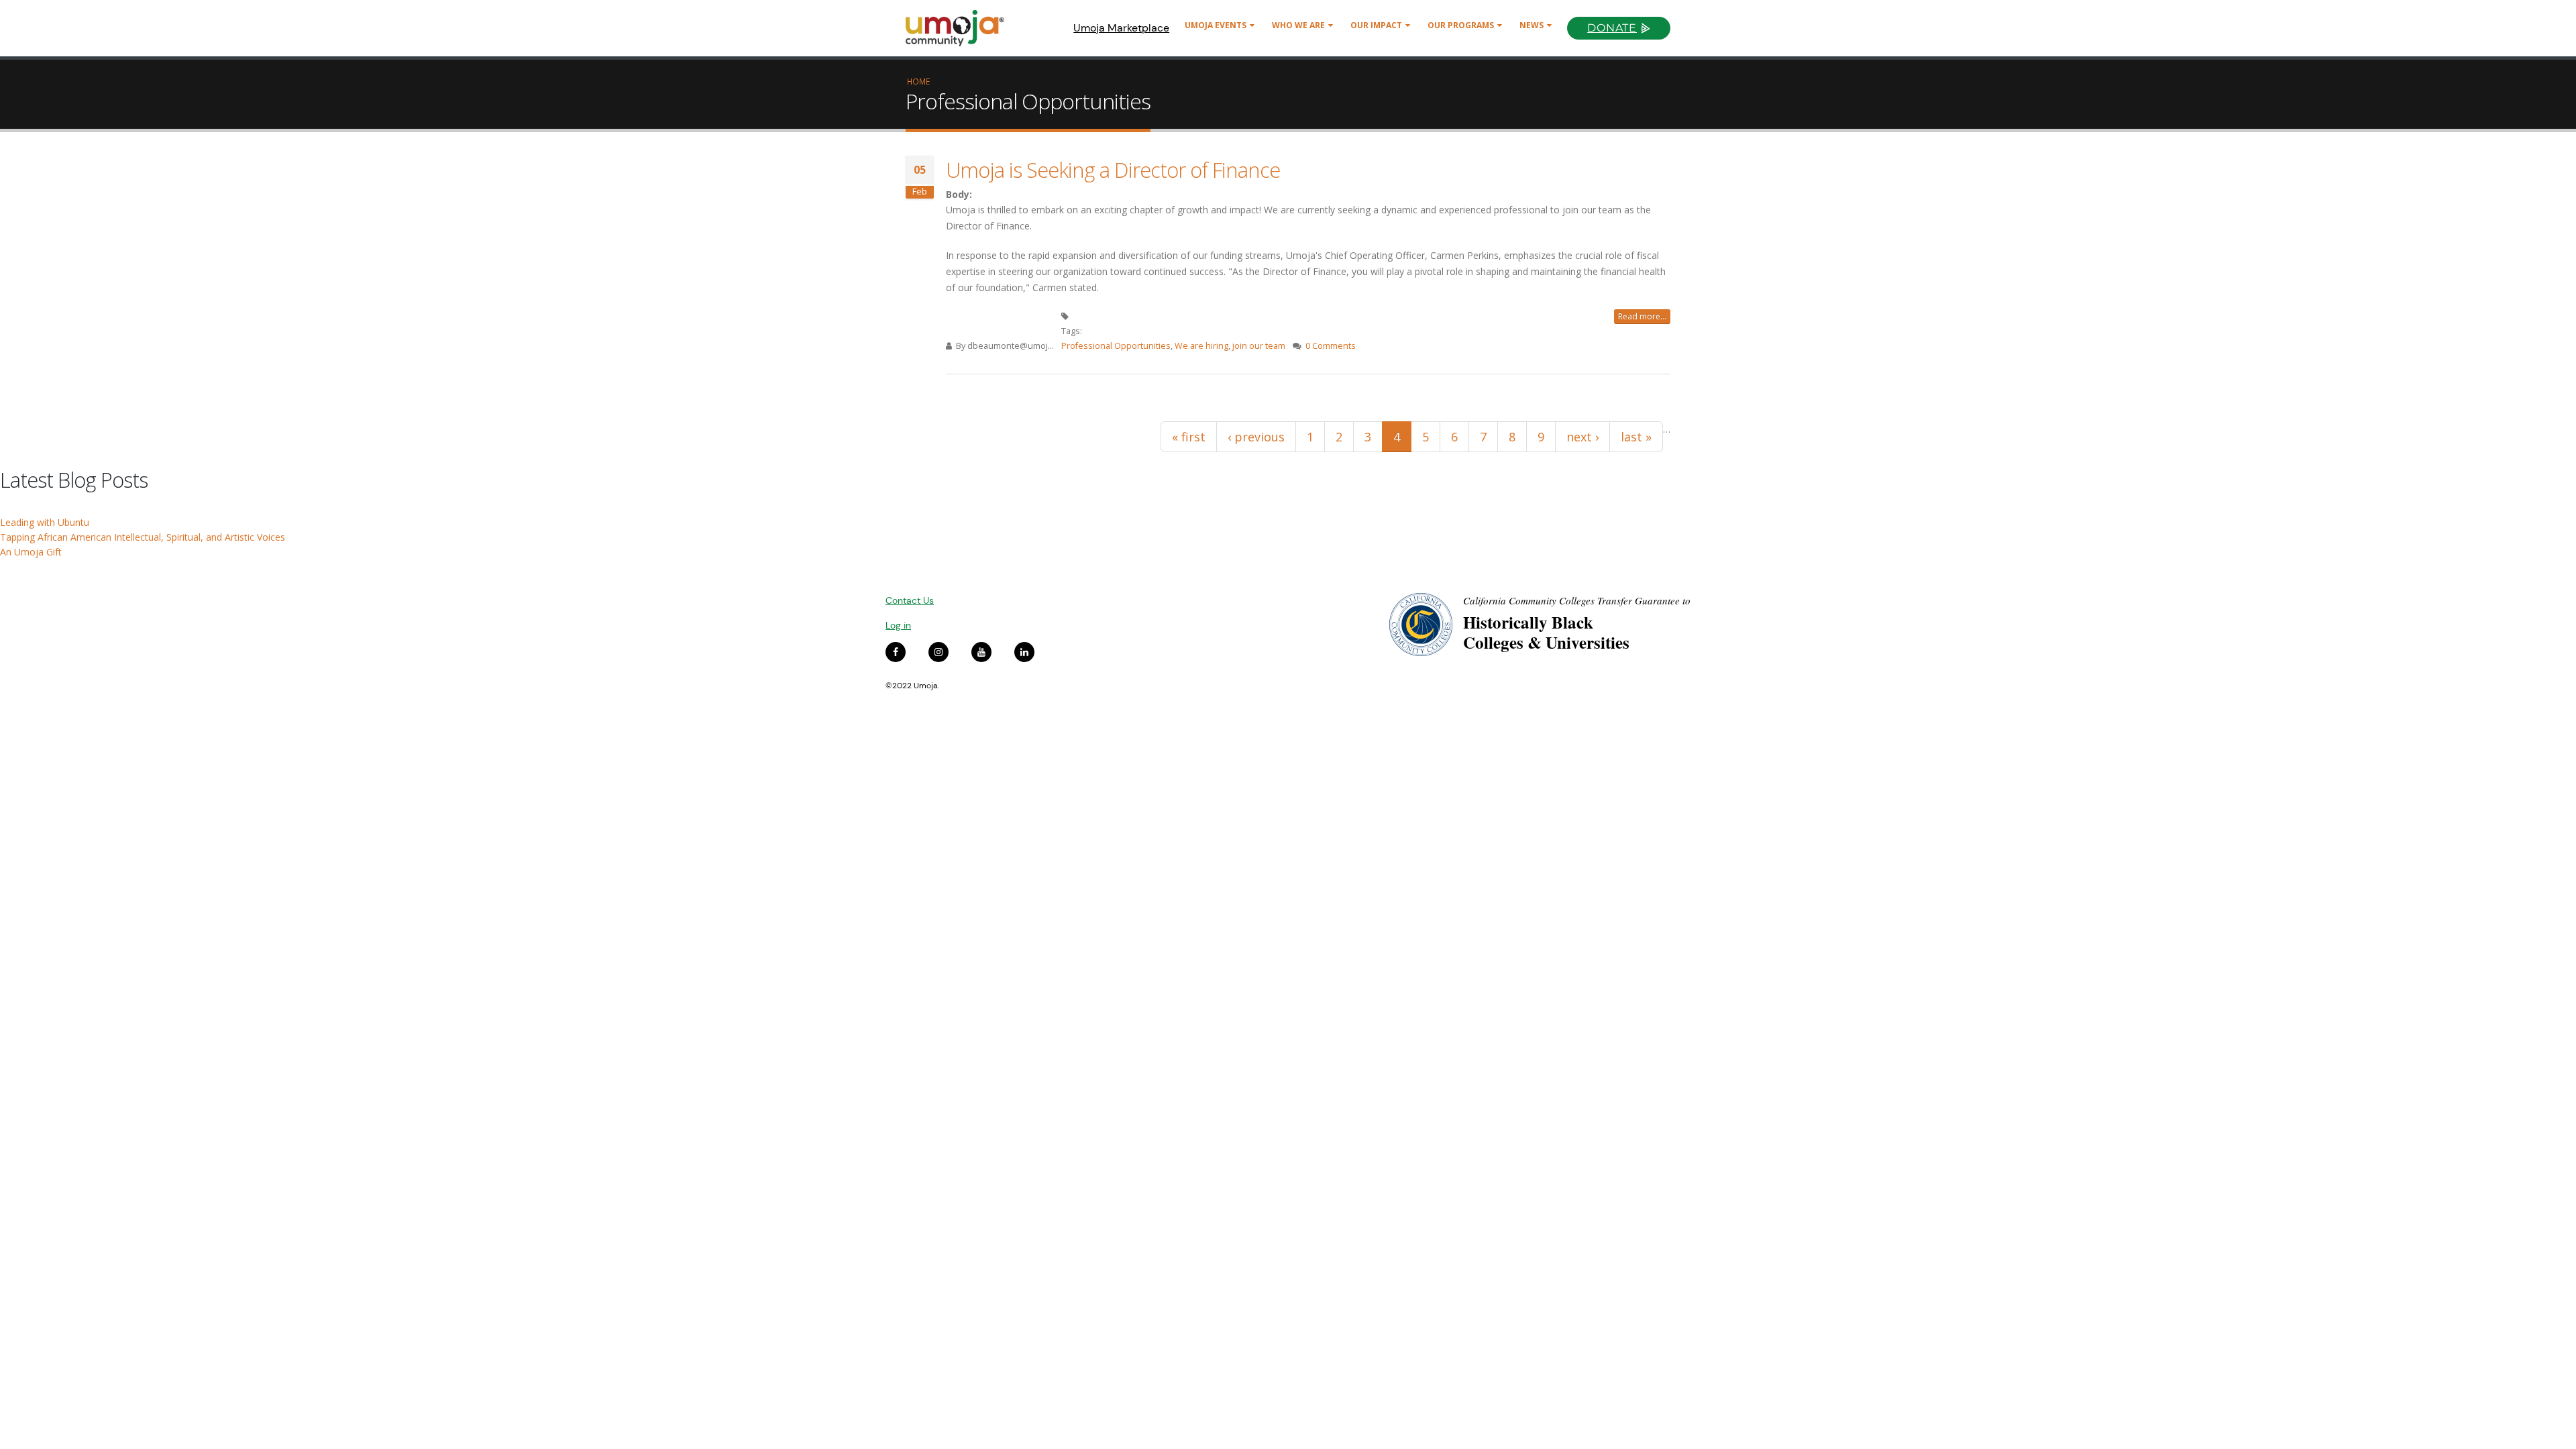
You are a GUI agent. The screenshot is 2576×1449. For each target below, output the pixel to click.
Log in (898, 625)
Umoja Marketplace (1121, 28)
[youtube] (981, 652)
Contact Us (910, 600)
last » (1636, 437)
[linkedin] (1024, 652)
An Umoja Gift (31, 552)
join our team (1259, 346)
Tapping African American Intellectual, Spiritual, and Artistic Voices (143, 537)
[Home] (961, 28)
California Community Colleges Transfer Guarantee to (1577, 600)
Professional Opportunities (1116, 346)
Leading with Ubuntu (45, 522)
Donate (1612, 28)
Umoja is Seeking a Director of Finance (1113, 170)
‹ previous (1256, 437)
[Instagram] (938, 652)
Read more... (1642, 316)
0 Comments (1331, 346)
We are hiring (1201, 346)
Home (918, 81)
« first (1189, 437)
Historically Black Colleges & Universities (1546, 632)
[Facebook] (896, 652)
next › (1582, 437)
